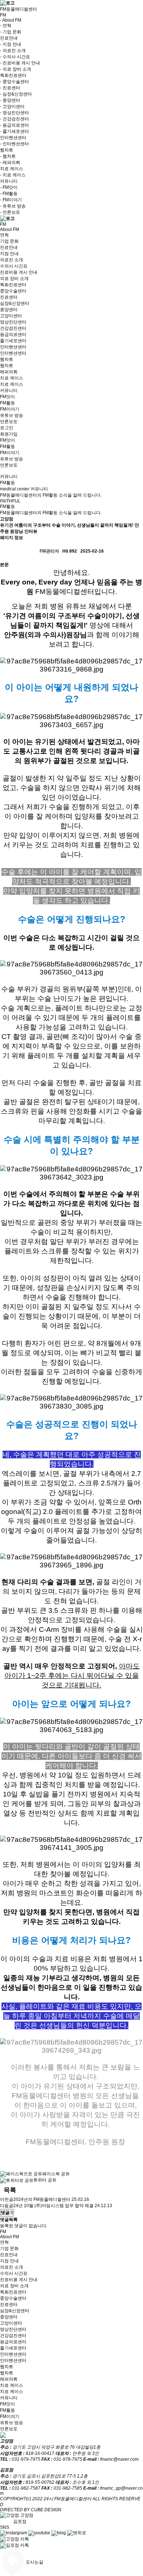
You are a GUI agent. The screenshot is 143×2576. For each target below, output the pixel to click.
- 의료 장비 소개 (16, 69)
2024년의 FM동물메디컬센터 (42, 2199)
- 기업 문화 (11, 32)
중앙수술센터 (13, 291)
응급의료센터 (13, 334)
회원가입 (9, 434)
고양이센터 (11, 316)
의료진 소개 (12, 260)
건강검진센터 (13, 328)
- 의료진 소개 (13, 51)
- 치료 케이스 (13, 175)
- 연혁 (6, 26)
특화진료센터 (13, 285)
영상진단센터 (13, 322)
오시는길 (34, 2562)
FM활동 (8, 403)
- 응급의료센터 (14, 125)
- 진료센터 (10, 88)
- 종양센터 (10, 100)
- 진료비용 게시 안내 (20, 63)
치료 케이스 (12, 378)
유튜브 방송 (12, 415)
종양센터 (9, 310)
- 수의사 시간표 (15, 57)
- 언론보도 (10, 212)
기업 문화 (9, 241)
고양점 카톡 (17, 2539)
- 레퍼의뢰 (10, 162)
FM (3, 224)
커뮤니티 (9, 390)
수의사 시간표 (14, 266)
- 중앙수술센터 (14, 82)
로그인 (7, 428)
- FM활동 (9, 194)
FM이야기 (10, 409)
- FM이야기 (11, 200)
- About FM (11, 20)
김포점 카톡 (17, 2545)
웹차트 (7, 359)
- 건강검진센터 (14, 119)
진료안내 (9, 247)
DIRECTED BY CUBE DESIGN (31, 2510)
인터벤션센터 (13, 347)
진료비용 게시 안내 (19, 272)
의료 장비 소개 (14, 278)
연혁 (4, 235)
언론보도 (9, 422)
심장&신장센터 (15, 303)
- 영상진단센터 (14, 113)
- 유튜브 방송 (13, 206)
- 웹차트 (8, 156)
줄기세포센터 (13, 341)
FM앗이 (8, 397)
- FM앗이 (9, 187)
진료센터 (9, 297)
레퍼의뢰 (9, 372)
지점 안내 (9, 254)
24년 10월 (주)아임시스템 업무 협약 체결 (53, 2206)
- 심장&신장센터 (16, 94)
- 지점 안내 (11, 44)
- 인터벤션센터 (14, 144)
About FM (10, 229)
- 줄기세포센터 (14, 131)
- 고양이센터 (12, 106)
